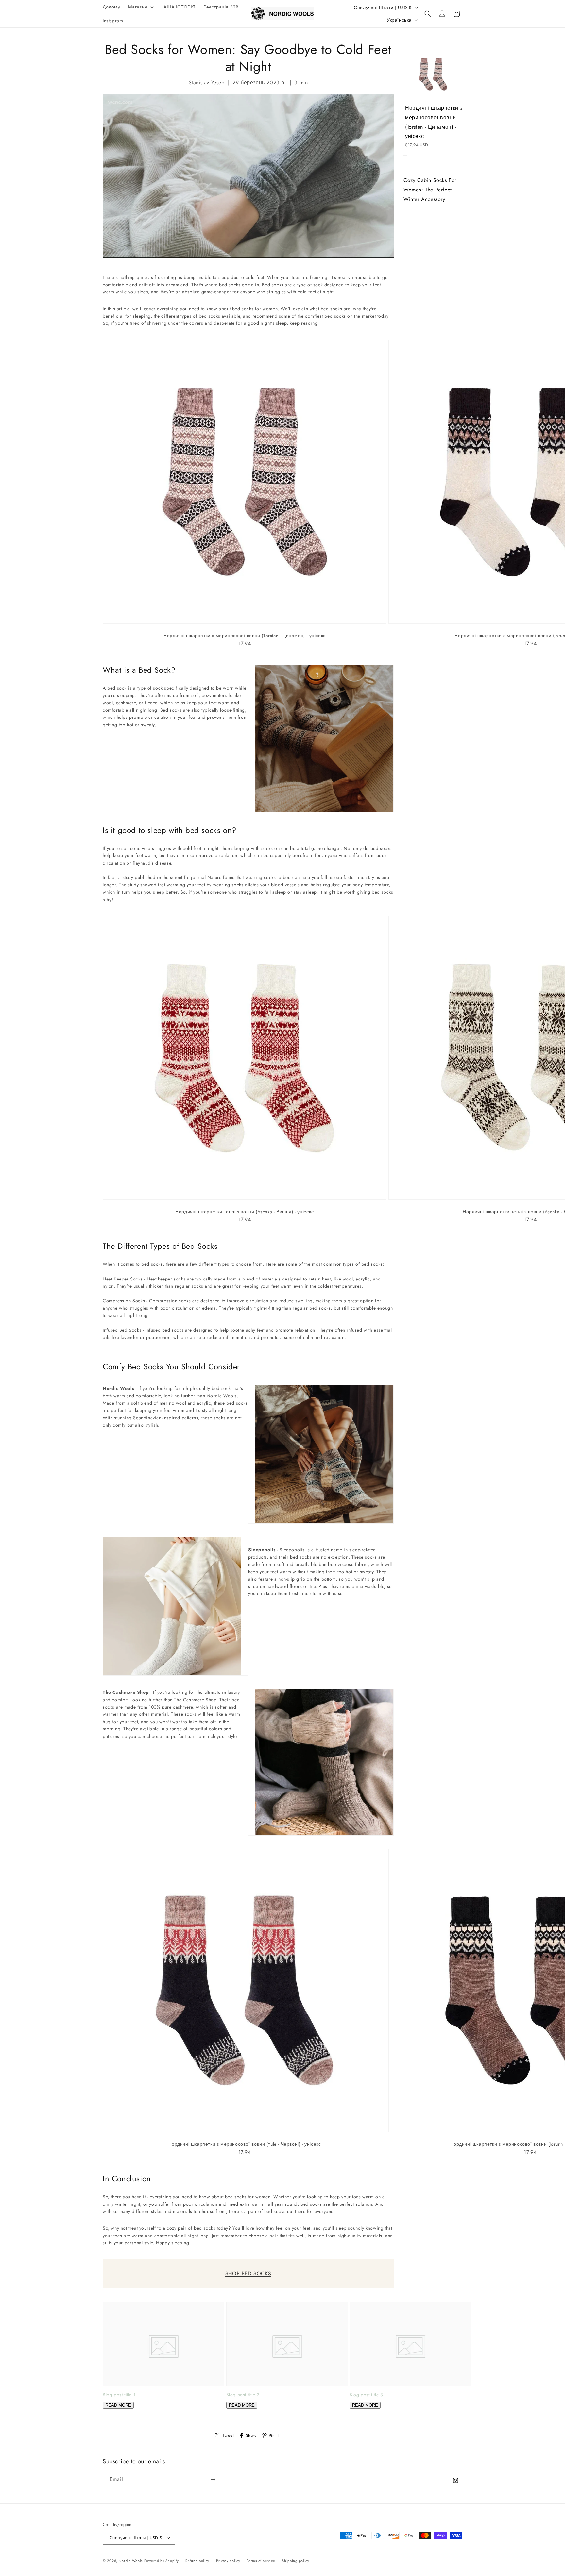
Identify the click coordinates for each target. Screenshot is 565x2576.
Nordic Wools (131, 2561)
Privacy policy (228, 2561)
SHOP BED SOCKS (248, 2274)
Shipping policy (296, 2561)
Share (251, 2435)
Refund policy (197, 2561)
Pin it (274, 2435)
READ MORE (118, 2405)
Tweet (228, 2435)
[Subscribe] (213, 2479)
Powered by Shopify (162, 2561)
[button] (140, 7)
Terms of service (261, 2561)
